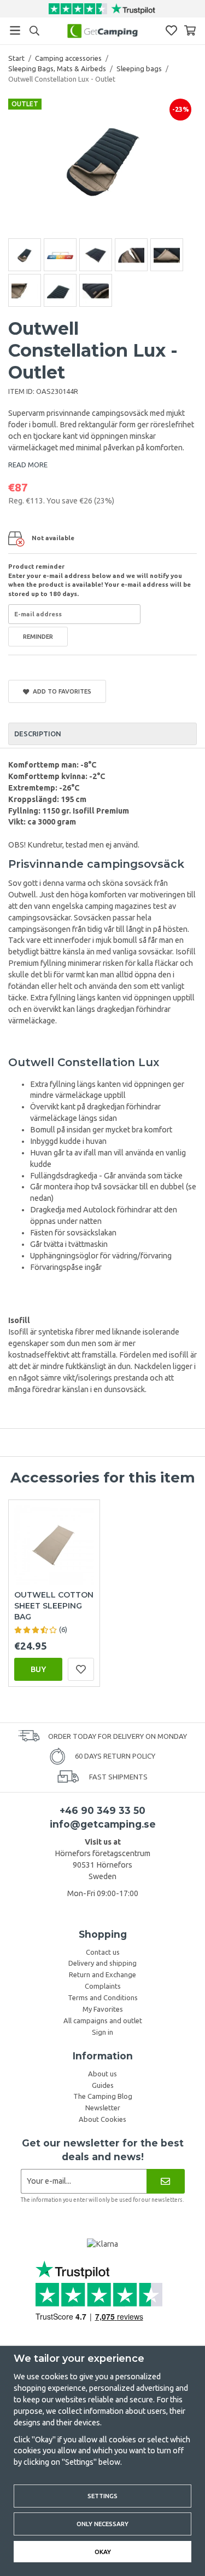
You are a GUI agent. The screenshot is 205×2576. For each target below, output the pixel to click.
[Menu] (15, 30)
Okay (103, 2552)
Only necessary (102, 2524)
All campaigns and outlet (103, 2020)
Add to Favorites (60, 691)
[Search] (34, 31)
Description (38, 734)
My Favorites (103, 2009)
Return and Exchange (102, 1974)
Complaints (103, 1986)
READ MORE (28, 465)
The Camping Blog (103, 2096)
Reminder (38, 636)
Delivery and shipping (102, 1963)
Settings (102, 2496)
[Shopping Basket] (190, 30)
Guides (103, 2085)
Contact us (103, 1952)
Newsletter (103, 2108)
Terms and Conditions (103, 1997)
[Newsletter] (165, 2181)
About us (102, 2074)
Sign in (102, 2032)
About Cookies (102, 2119)
